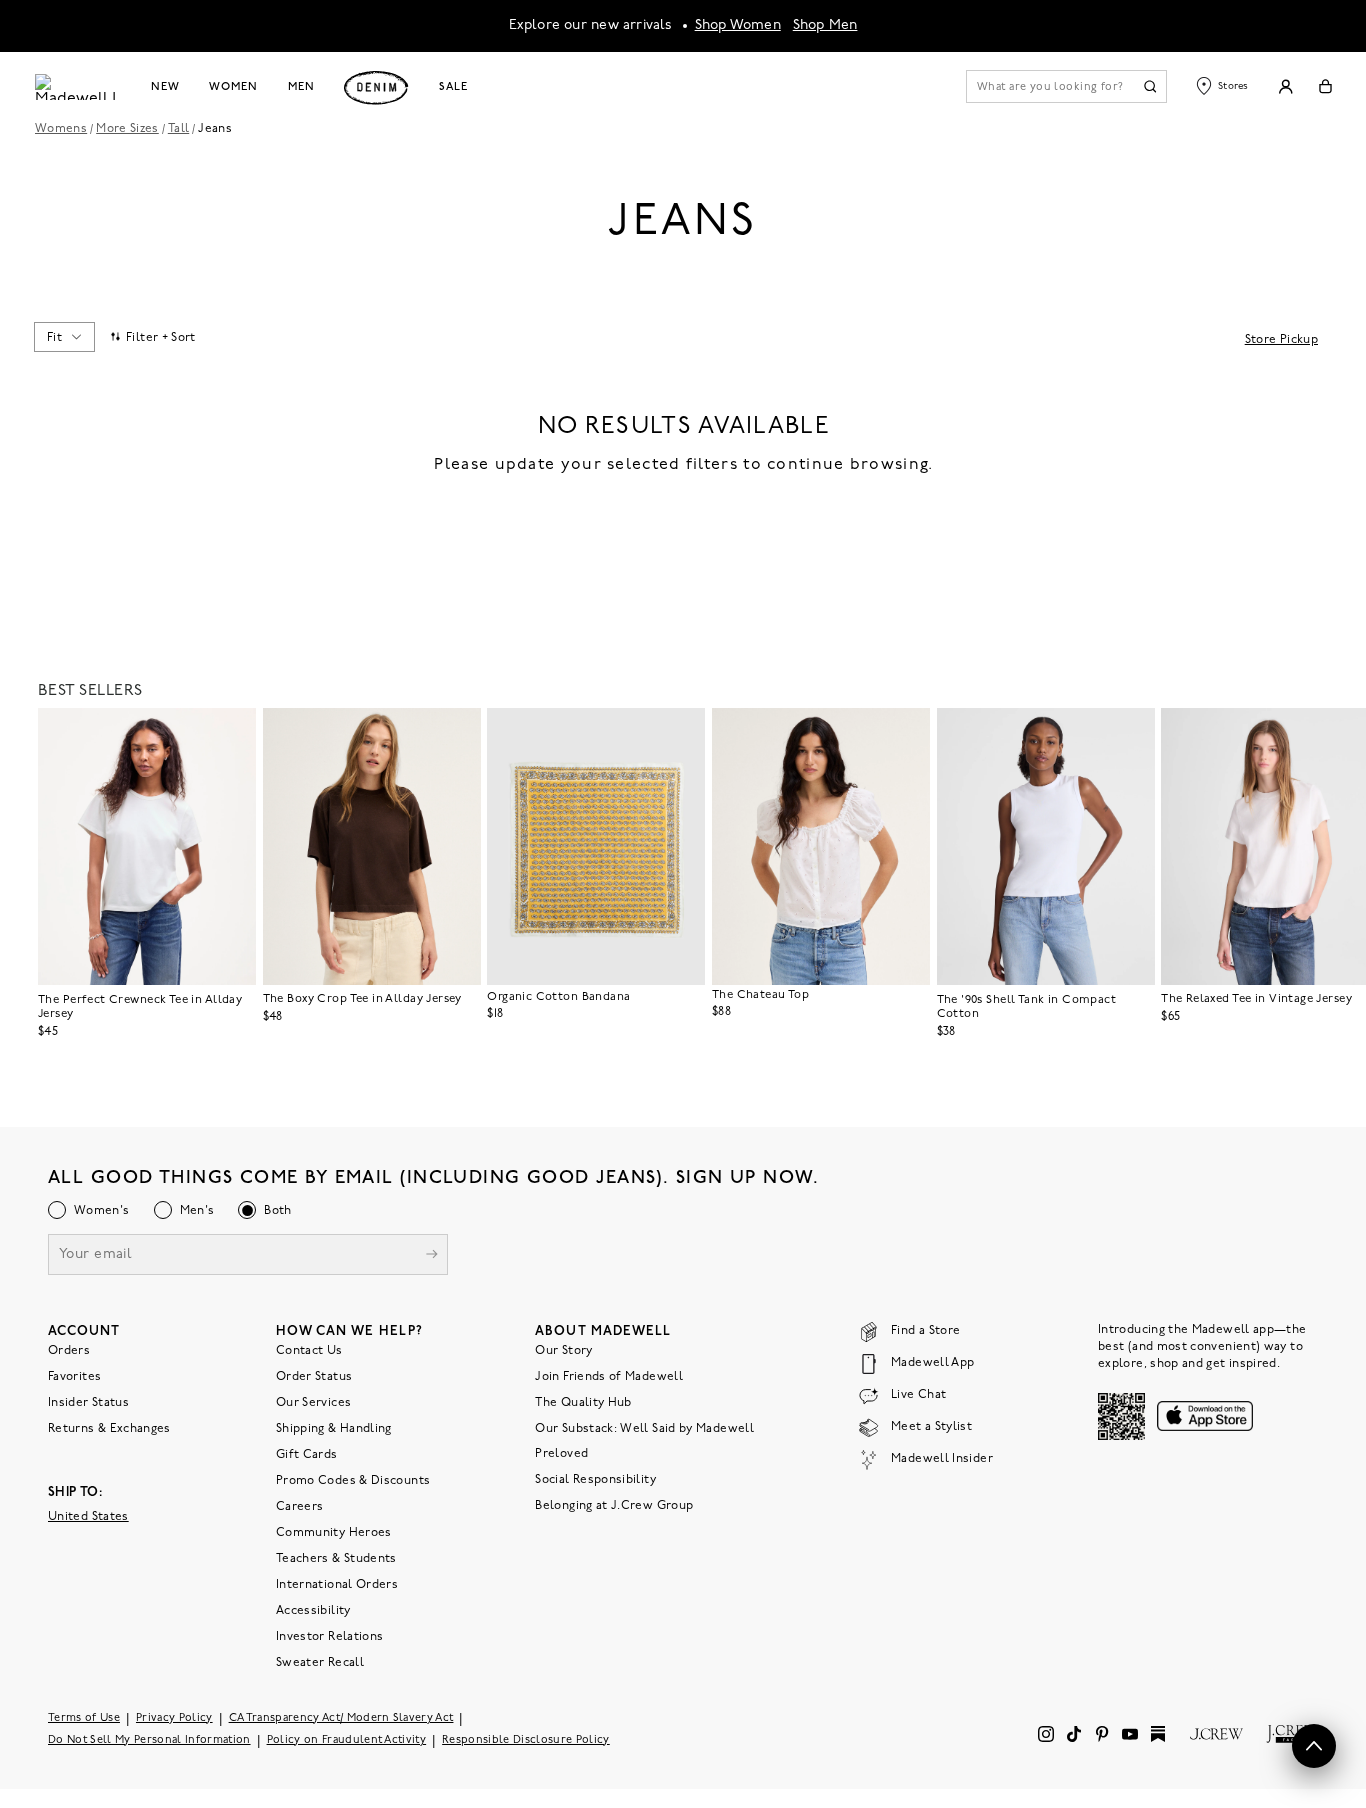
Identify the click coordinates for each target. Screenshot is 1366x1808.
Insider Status (88, 1403)
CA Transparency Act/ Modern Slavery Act (341, 1718)
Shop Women (738, 25)
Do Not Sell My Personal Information (149, 1740)
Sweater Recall (320, 1663)
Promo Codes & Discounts (353, 1481)
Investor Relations (329, 1637)
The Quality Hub (583, 1403)
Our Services (313, 1403)
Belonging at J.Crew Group (614, 1506)
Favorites (74, 1377)
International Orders (337, 1585)
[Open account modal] (1285, 86)
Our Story (563, 1351)
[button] (232, 732)
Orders (69, 1351)
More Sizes (127, 129)
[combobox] (64, 337)
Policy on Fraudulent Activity (347, 1740)
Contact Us (309, 1351)
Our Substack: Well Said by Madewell (644, 1429)
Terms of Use (84, 1718)
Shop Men (825, 25)
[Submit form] (432, 1256)
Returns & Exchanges (109, 1429)
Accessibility (313, 1611)
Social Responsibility (595, 1480)
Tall (178, 129)
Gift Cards (307, 1455)
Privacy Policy (174, 1718)
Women (233, 87)
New (165, 87)
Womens (61, 129)
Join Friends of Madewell (609, 1377)
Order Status (314, 1377)
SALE (453, 87)
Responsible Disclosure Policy (526, 1740)
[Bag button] (1325, 86)
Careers (300, 1507)
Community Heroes (334, 1533)
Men (301, 87)
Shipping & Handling (334, 1429)
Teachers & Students (336, 1559)
